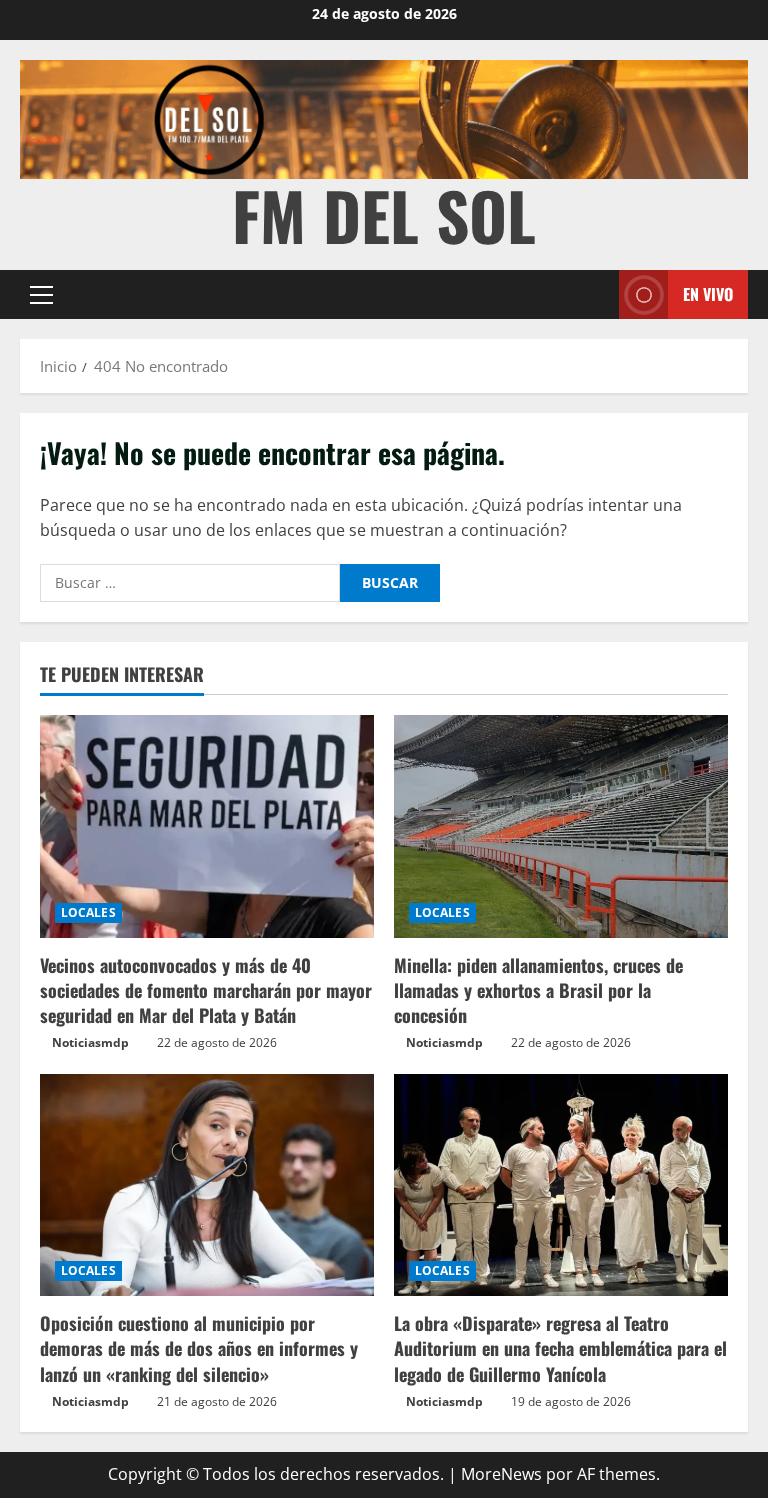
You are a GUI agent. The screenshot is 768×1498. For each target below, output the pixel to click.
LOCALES (88, 912)
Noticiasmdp (90, 1042)
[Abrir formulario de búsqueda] (598, 294)
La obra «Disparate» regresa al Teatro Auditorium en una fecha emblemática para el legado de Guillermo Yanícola (560, 1348)
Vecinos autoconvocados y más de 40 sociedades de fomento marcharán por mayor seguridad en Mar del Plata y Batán (206, 990)
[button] (41, 295)
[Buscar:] (190, 583)
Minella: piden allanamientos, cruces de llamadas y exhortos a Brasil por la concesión (538, 990)
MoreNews (501, 1474)
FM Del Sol (384, 214)
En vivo (708, 294)
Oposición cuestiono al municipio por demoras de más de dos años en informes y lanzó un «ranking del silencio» (199, 1348)
